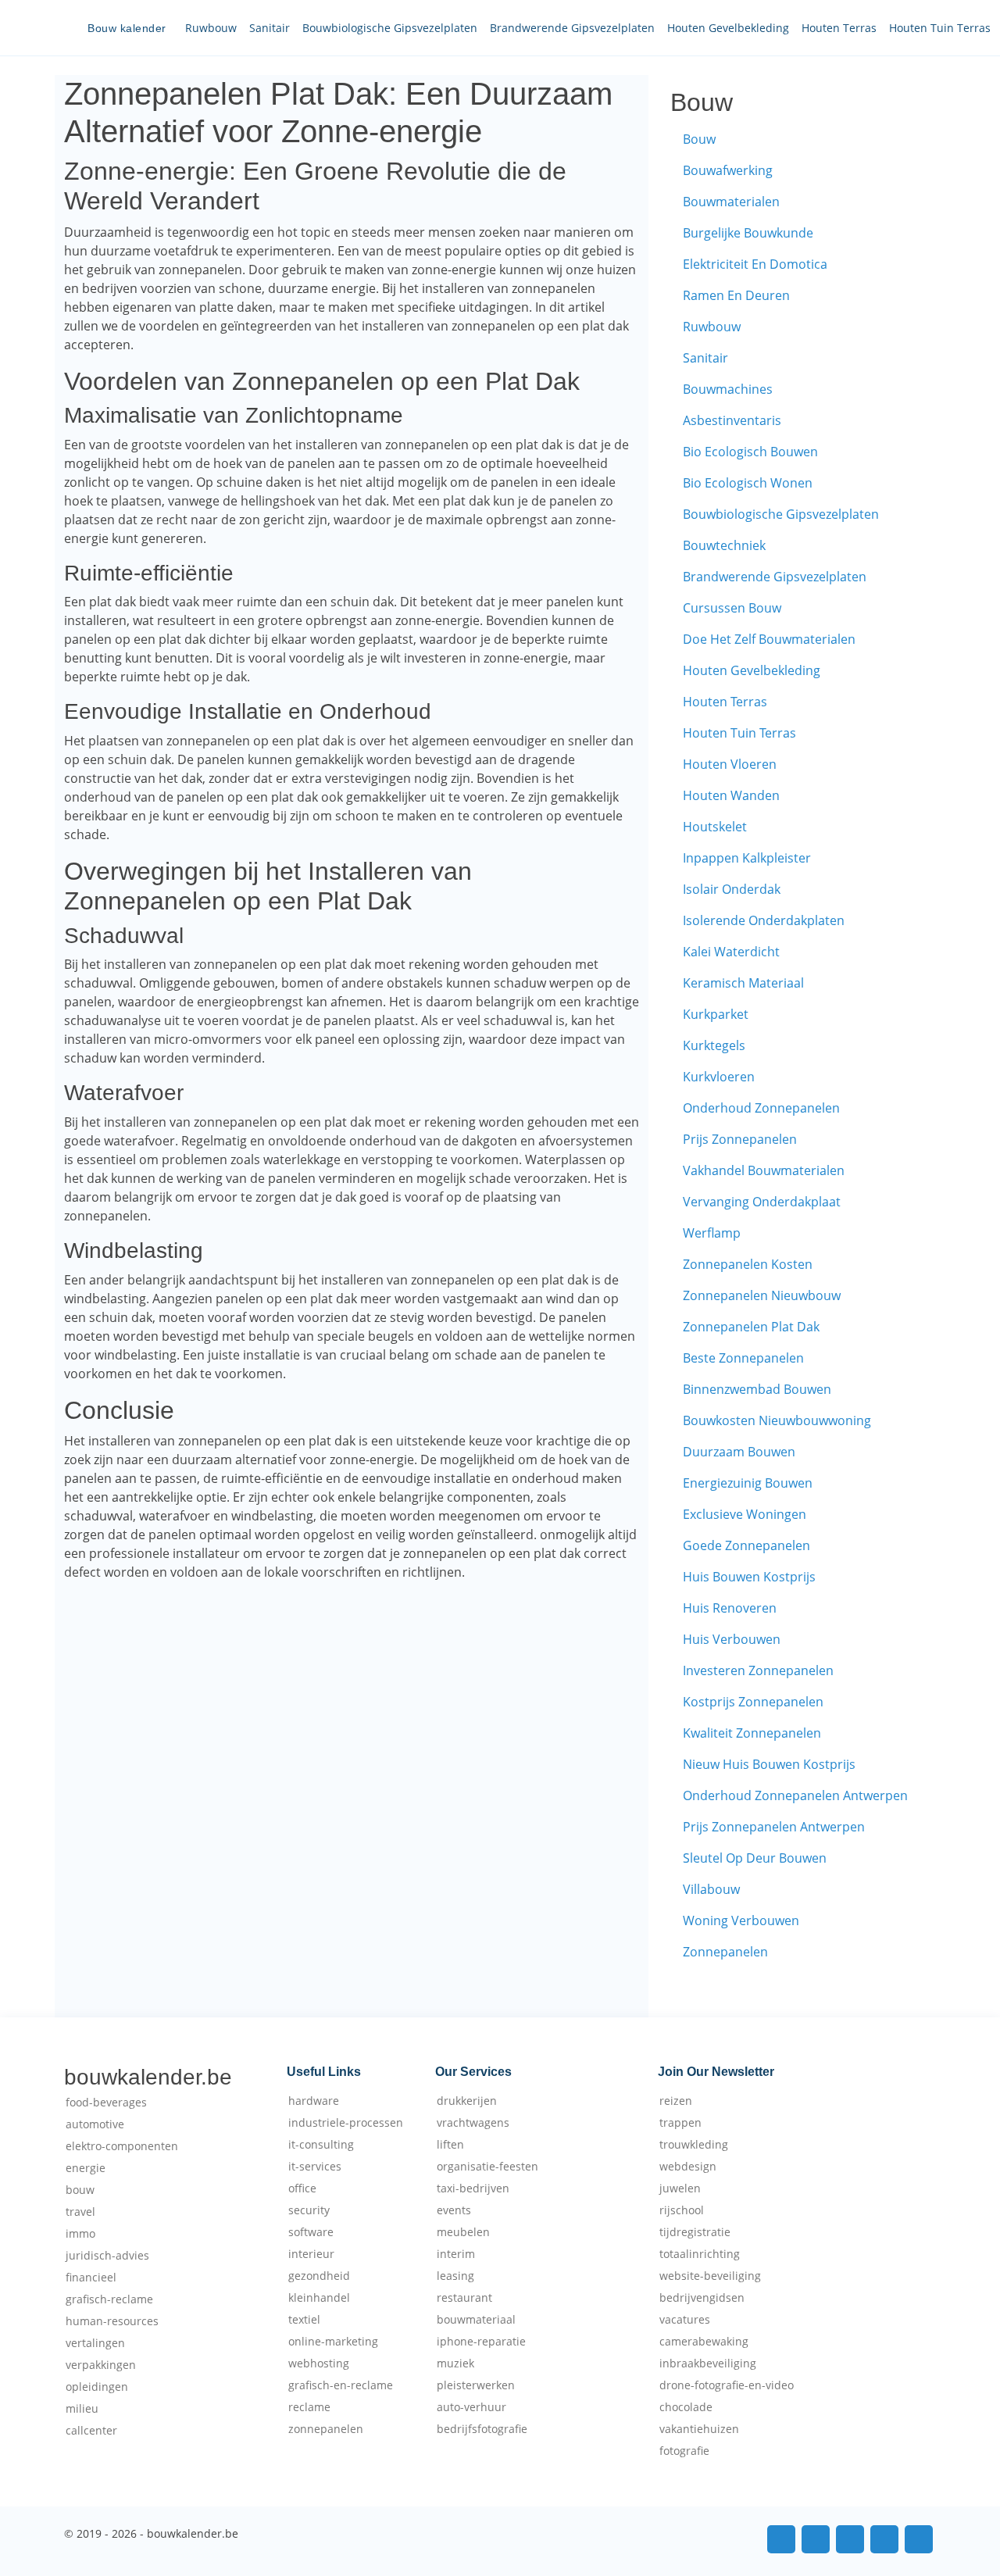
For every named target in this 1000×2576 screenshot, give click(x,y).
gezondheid (319, 2276)
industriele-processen (346, 2123)
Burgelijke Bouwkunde (748, 233)
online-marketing (333, 2342)
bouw (80, 2190)
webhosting (319, 2363)
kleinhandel (319, 2298)
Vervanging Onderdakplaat (762, 1202)
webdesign (688, 2167)
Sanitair (270, 28)
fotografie (684, 2451)
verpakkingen (101, 2365)
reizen (676, 2101)
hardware (314, 2101)
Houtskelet (715, 827)
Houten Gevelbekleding (728, 28)
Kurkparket (716, 1014)
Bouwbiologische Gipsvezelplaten (390, 28)
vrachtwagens (473, 2123)
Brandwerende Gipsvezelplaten (572, 28)
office (302, 2188)
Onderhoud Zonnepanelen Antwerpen (795, 1795)
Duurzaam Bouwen (739, 1452)
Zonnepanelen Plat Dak (751, 1327)
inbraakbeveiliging (708, 2363)
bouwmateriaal (476, 2320)
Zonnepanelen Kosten (748, 1264)
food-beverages (106, 2103)
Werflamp (712, 1233)
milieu (82, 2409)
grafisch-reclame (109, 2299)
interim (456, 2254)
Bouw (699, 139)
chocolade (686, 2407)
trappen (680, 2123)
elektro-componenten (122, 2146)
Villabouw (711, 1889)
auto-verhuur (471, 2407)
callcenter (91, 2431)
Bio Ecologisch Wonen (748, 483)
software (311, 2232)
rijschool (682, 2210)
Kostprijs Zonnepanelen (753, 1702)
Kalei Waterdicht (731, 952)
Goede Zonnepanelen (746, 1545)
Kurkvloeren (719, 1077)
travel (80, 2212)
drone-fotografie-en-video (727, 2385)
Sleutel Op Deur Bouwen (755, 1858)
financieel (91, 2278)
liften (450, 2145)
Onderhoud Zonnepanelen (761, 1108)
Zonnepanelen (725, 1952)
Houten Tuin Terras (940, 28)
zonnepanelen (326, 2429)
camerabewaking (704, 2342)
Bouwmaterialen (731, 202)
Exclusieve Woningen (745, 1514)
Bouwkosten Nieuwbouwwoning (777, 1420)
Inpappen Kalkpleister (747, 858)
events (454, 2210)
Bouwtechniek (724, 545)
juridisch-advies (107, 2256)
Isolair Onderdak (732, 889)
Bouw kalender (127, 28)
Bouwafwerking (728, 170)
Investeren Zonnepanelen (758, 1670)
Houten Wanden (731, 795)
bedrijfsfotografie (482, 2429)
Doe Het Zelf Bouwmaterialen (769, 639)
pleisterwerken (476, 2385)
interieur (311, 2254)
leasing (455, 2276)
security (309, 2210)
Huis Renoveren (730, 1608)
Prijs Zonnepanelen (740, 1139)
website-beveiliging (710, 2276)
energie (86, 2168)
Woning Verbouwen (741, 1920)
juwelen (680, 2188)
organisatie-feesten (487, 2167)
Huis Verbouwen (732, 1639)
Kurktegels (714, 1045)
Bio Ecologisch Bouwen (750, 452)
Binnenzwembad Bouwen (757, 1389)
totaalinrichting (700, 2254)
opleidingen (97, 2387)
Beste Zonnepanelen (743, 1358)
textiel (304, 2320)
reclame (309, 2407)
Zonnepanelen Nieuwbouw (762, 1295)
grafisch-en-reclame (341, 2385)
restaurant (464, 2298)
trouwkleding (694, 2145)
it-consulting (321, 2145)
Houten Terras (839, 28)
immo (80, 2234)
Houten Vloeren (730, 764)
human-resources (112, 2321)
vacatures (685, 2320)
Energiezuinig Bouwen (748, 1483)
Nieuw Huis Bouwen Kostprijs (769, 1764)
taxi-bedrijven (473, 2188)
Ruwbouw (211, 28)
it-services (315, 2167)
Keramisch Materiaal (743, 983)
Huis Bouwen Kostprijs (749, 1577)
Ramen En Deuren (736, 295)
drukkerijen (467, 2101)
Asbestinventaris (732, 420)
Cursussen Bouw (732, 608)
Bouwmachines (728, 389)
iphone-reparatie (481, 2342)
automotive (95, 2124)
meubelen (463, 2232)
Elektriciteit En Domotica (755, 264)
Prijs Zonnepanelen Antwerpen (774, 1827)
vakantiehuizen (699, 2429)
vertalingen (95, 2343)
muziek (455, 2363)
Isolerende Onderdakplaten (764, 920)
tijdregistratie (695, 2232)
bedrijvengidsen (702, 2298)
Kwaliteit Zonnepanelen (752, 1733)
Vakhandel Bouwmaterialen (764, 1170)
